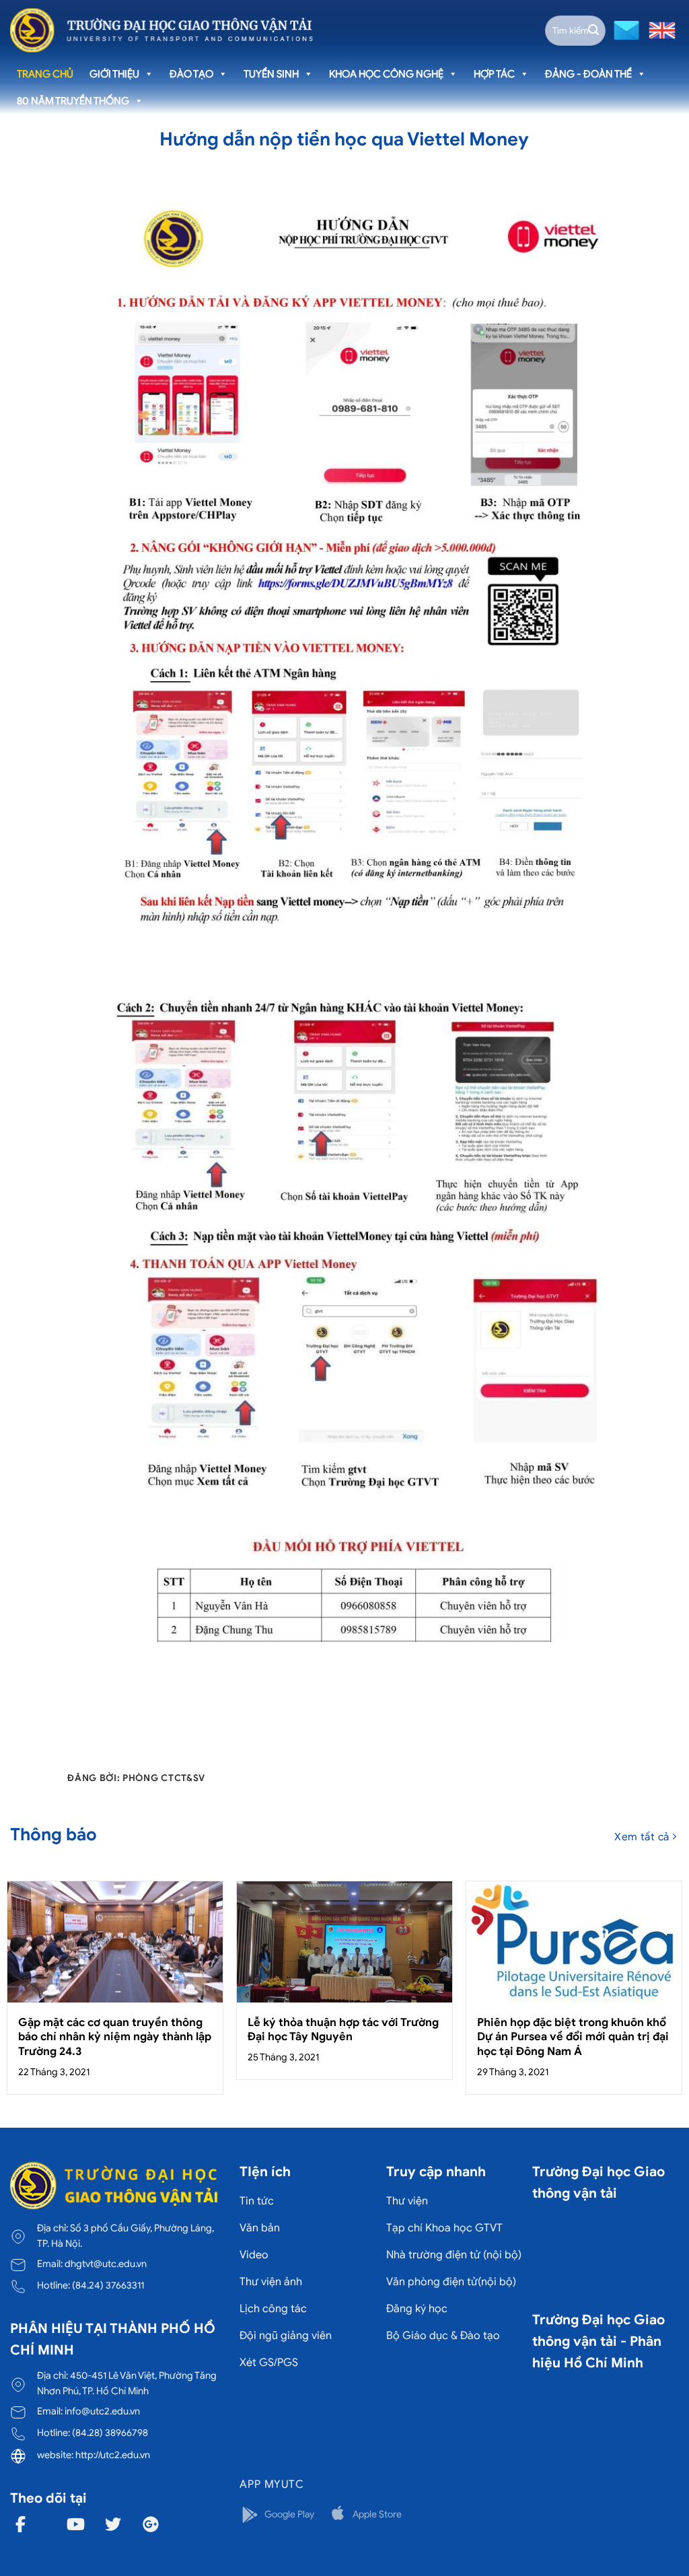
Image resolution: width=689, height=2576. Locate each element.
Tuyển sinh (271, 74)
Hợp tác (494, 74)
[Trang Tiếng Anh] (659, 29)
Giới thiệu (114, 74)
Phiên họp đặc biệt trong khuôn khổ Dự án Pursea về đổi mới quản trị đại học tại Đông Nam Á (573, 2037)
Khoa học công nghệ (386, 74)
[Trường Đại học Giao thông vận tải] (161, 30)
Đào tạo (191, 74)
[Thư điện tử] (625, 29)
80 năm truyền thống (73, 101)
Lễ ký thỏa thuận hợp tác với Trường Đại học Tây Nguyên (343, 2030)
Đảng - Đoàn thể (588, 74)
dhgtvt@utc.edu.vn (106, 2264)
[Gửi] (593, 30)
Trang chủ (45, 74)
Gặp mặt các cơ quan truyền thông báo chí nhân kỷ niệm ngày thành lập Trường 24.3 (115, 2037)
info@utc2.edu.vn (102, 2411)
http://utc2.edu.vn (113, 2455)
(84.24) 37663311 (108, 2285)
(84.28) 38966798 (110, 2433)
